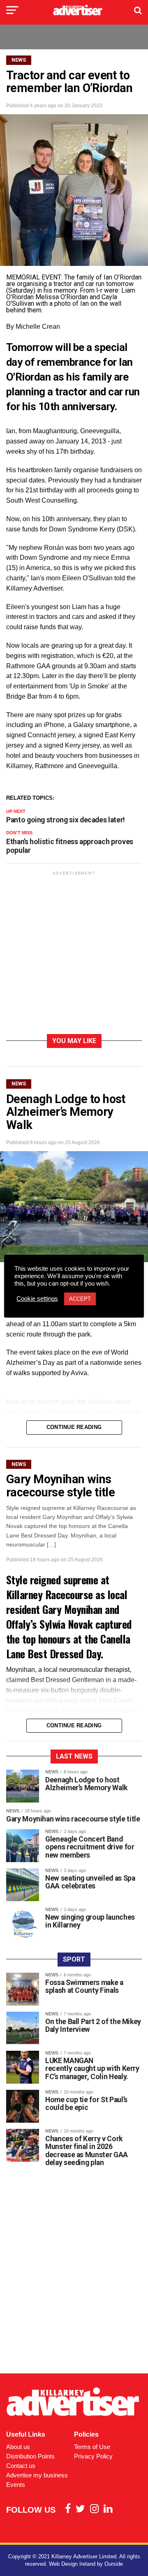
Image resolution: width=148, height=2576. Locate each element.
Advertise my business (37, 2475)
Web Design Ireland (72, 2564)
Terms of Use (92, 2447)
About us (18, 2447)
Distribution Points (30, 2456)
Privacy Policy (93, 2456)
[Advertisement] (74, 954)
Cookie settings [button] (37, 1299)
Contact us (21, 2466)
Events (16, 2485)
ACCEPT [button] (80, 1299)
